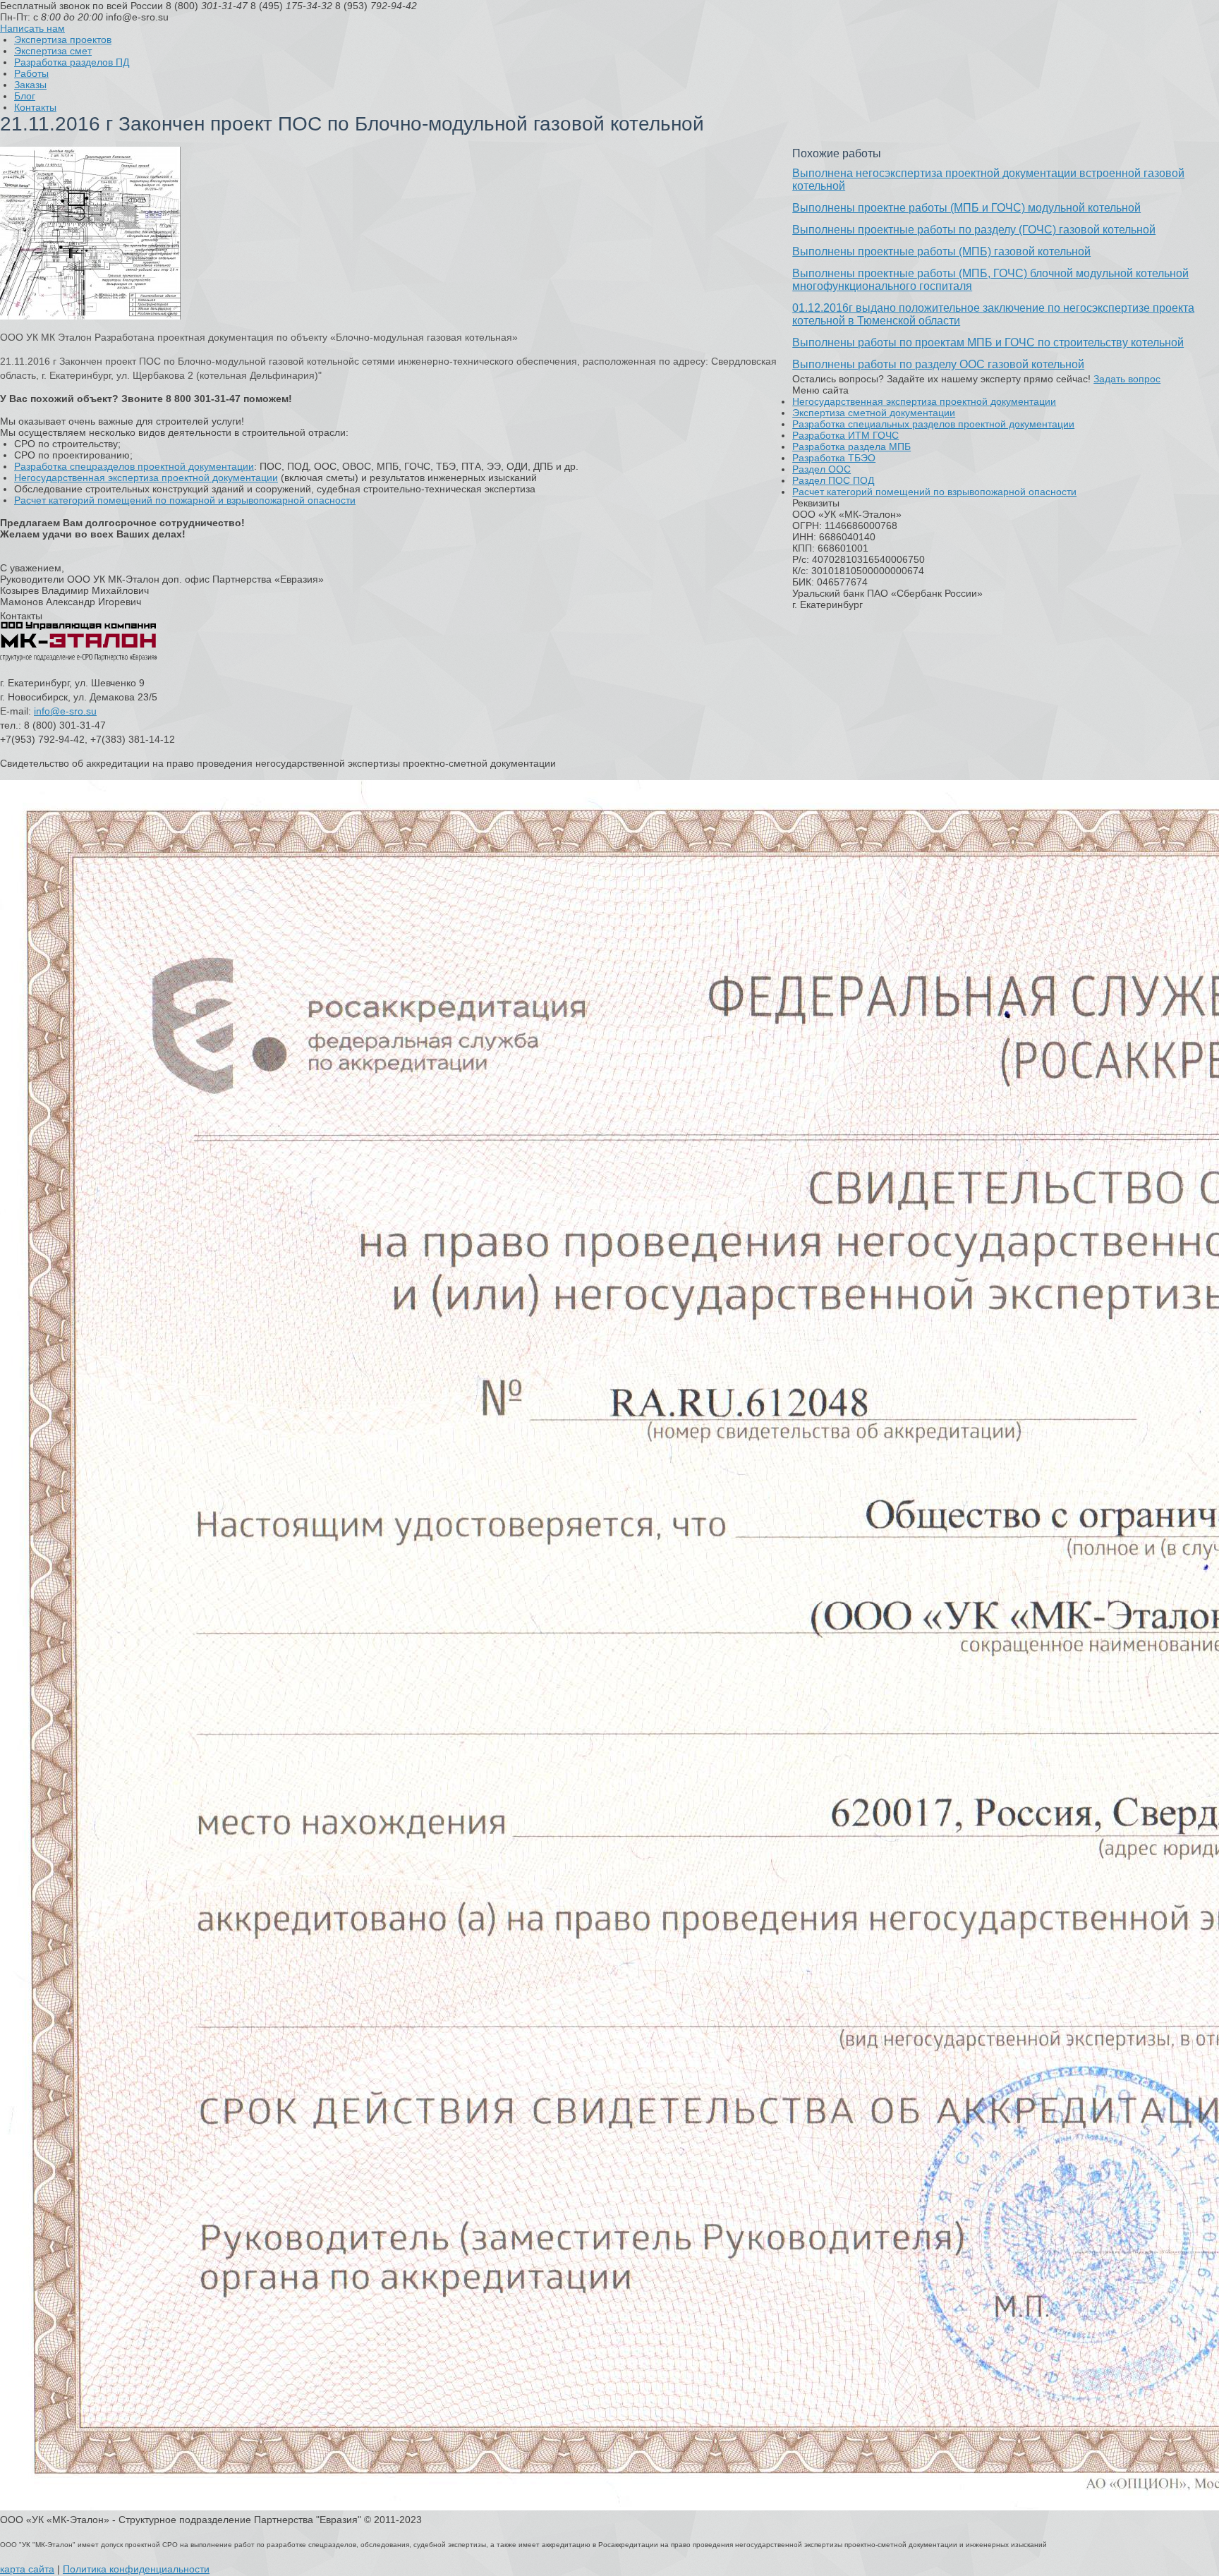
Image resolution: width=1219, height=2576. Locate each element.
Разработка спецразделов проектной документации (134, 466)
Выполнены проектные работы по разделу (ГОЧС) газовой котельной (974, 230)
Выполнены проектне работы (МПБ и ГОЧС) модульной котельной (966, 208)
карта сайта (27, 2569)
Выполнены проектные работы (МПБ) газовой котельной (941, 251)
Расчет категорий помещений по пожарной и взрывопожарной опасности (185, 500)
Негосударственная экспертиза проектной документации (146, 478)
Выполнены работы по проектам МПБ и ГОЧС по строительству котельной (988, 342)
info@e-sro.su (65, 711)
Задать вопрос (1127, 379)
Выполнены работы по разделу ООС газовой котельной (938, 364)
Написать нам (32, 28)
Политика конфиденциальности (136, 2569)
